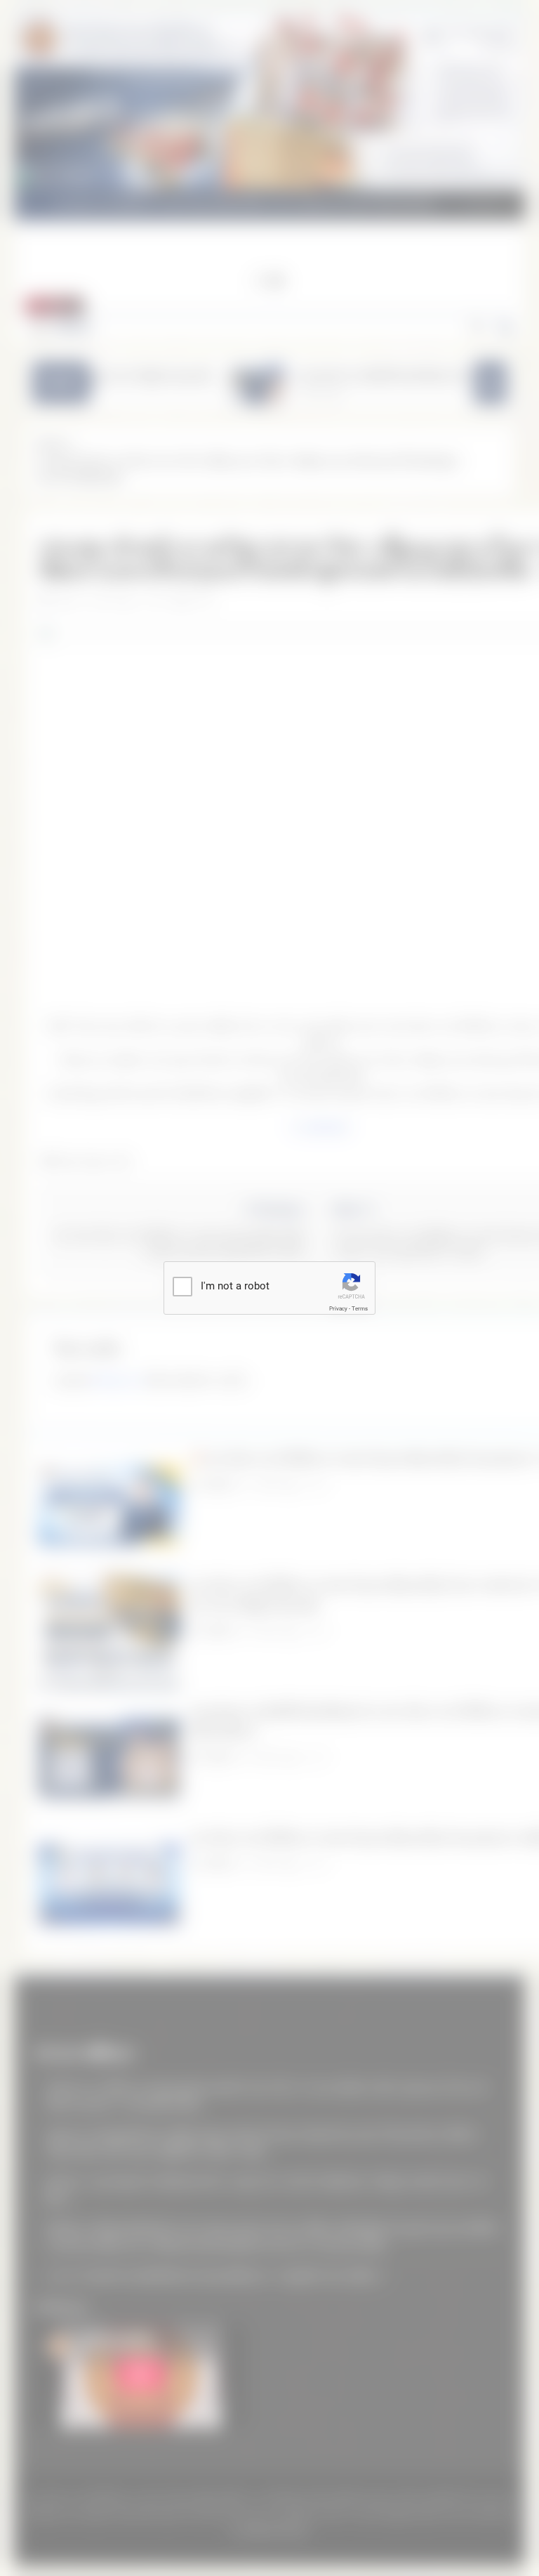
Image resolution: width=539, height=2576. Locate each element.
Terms (360, 1309)
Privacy (338, 1309)
